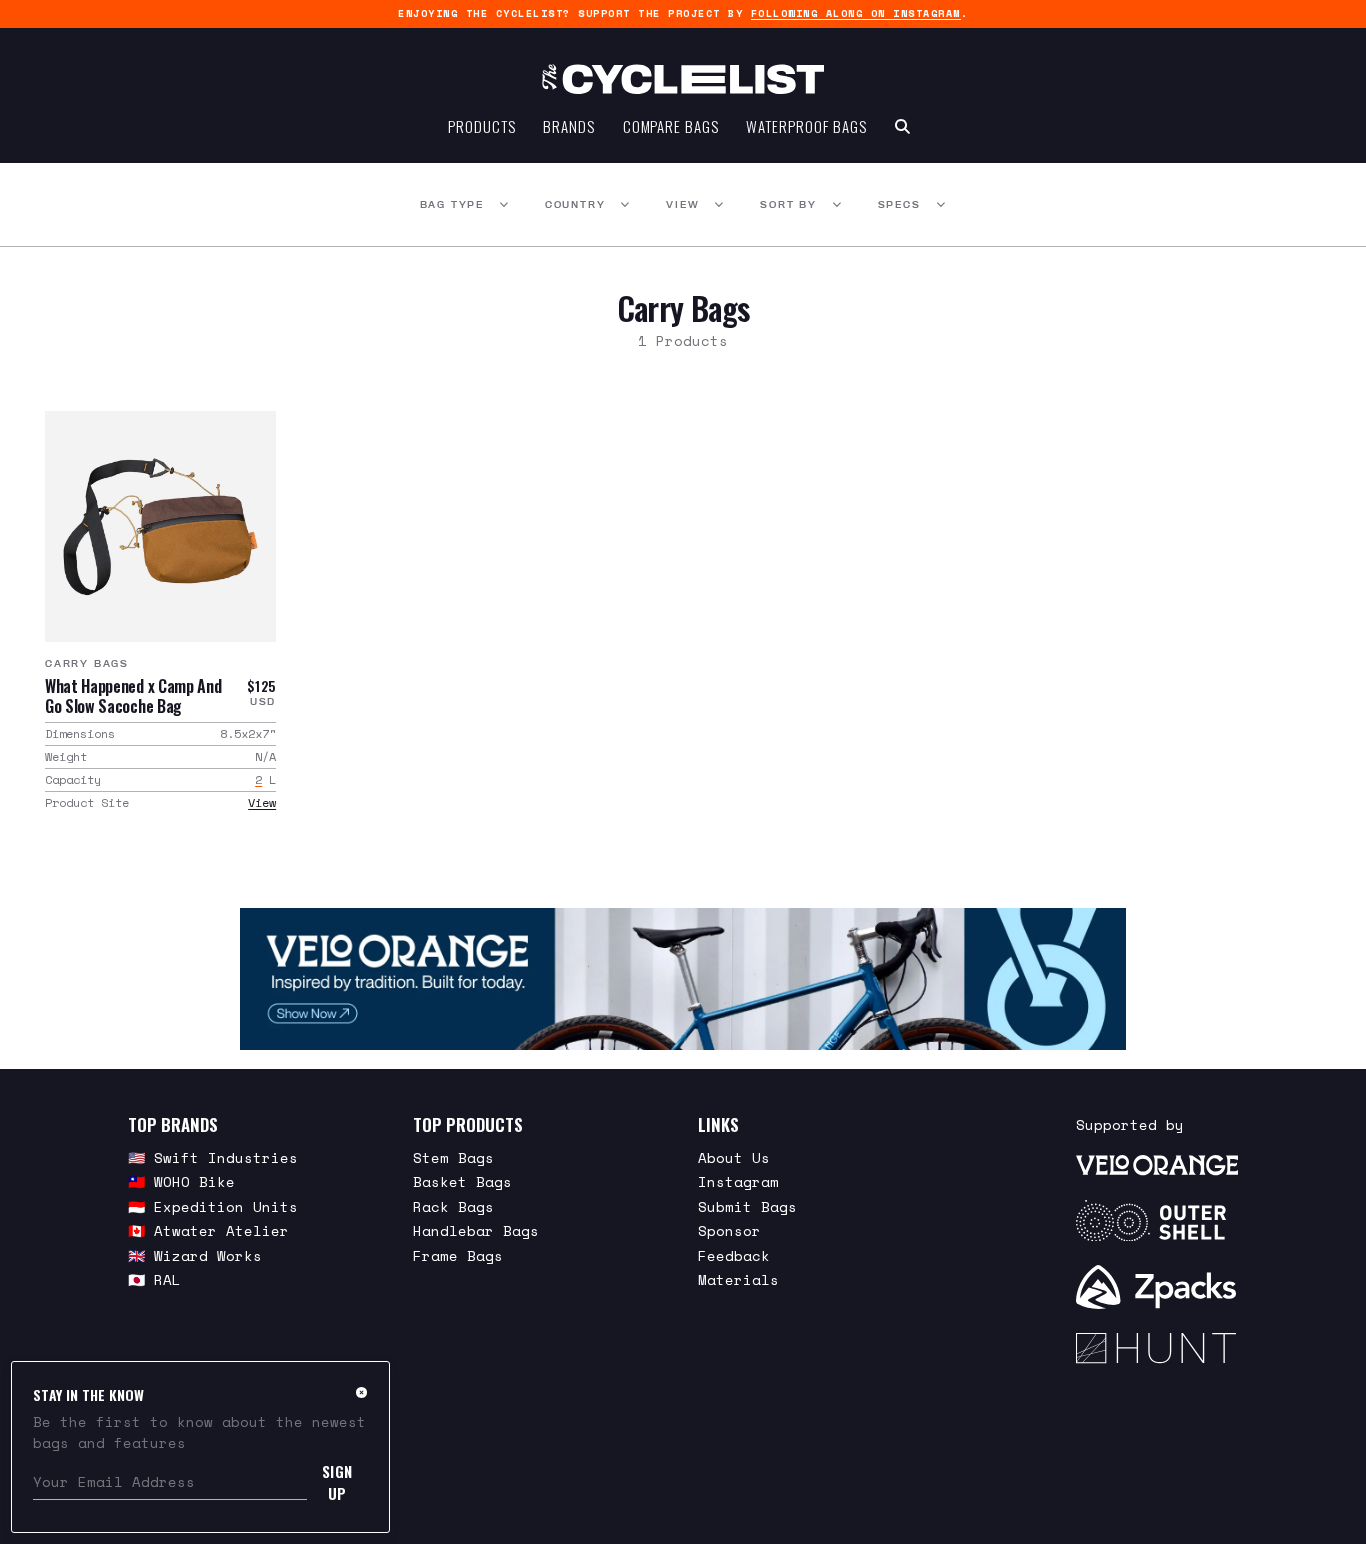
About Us (734, 1157)
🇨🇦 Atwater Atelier (208, 1230)
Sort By (788, 204)
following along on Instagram (856, 13)
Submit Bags (747, 1206)
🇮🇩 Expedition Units (213, 1206)
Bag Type (452, 204)
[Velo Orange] (682, 979)
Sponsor (729, 1230)
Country (575, 204)
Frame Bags (458, 1255)
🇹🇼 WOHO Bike (181, 1181)
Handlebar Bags (476, 1230)
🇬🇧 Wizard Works (195, 1255)
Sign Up (337, 1482)
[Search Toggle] (902, 126)
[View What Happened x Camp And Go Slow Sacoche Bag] (160, 526)
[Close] (361, 1392)
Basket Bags (462, 1181)
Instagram (738, 1181)
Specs (899, 204)
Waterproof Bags (806, 126)
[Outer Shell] (1157, 1221)
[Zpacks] (1157, 1287)
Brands (568, 126)
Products (481, 126)
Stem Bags (453, 1157)
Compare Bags (671, 126)
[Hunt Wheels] (1157, 1348)
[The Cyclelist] (683, 79)
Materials (738, 1279)
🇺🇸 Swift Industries (213, 1157)
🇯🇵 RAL (154, 1279)
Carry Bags (87, 663)
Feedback (734, 1255)
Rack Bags (453, 1206)
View (682, 204)
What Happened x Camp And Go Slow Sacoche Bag (133, 696)
